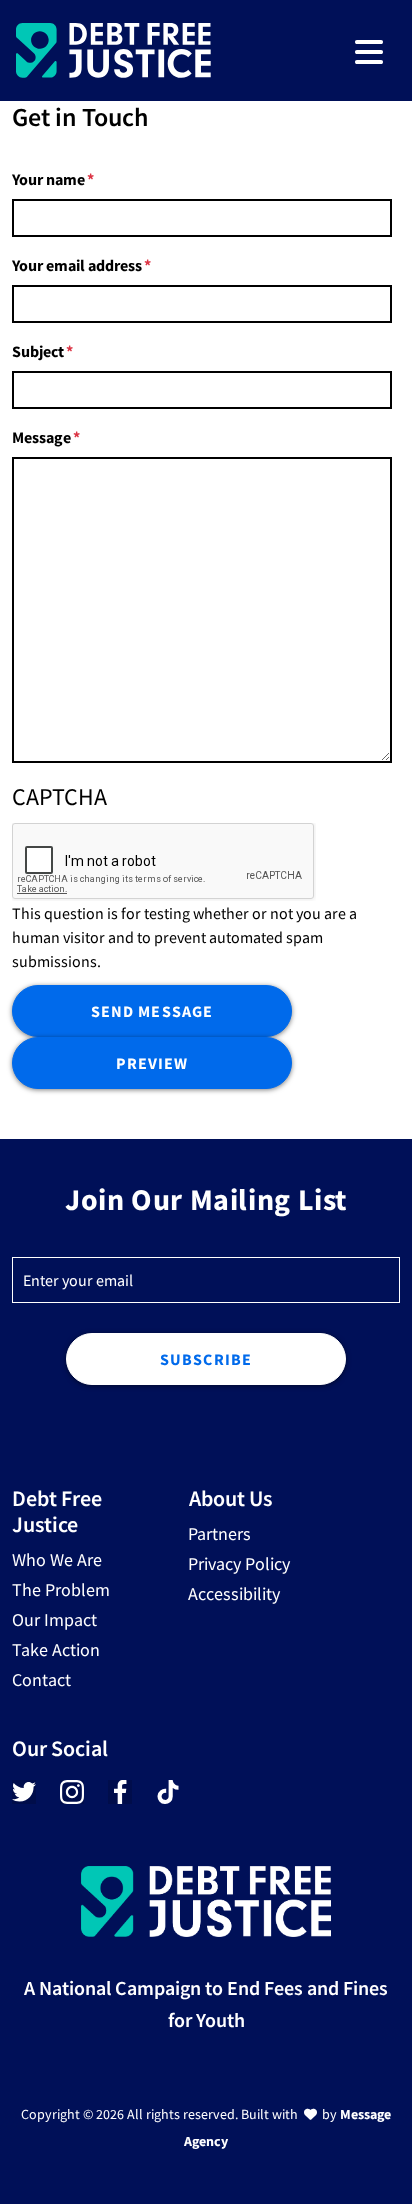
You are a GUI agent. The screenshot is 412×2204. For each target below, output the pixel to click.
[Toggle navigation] (369, 50)
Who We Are (57, 1559)
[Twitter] (24, 1798)
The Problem (61, 1589)
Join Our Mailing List (206, 1199)
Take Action (56, 1649)
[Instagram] (72, 1798)
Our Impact (54, 1619)
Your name (48, 179)
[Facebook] (120, 1798)
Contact (41, 1679)
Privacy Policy (239, 1563)
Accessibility (234, 1593)
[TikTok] (166, 1793)
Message (41, 437)
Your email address (77, 265)
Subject (38, 351)
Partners (219, 1533)
